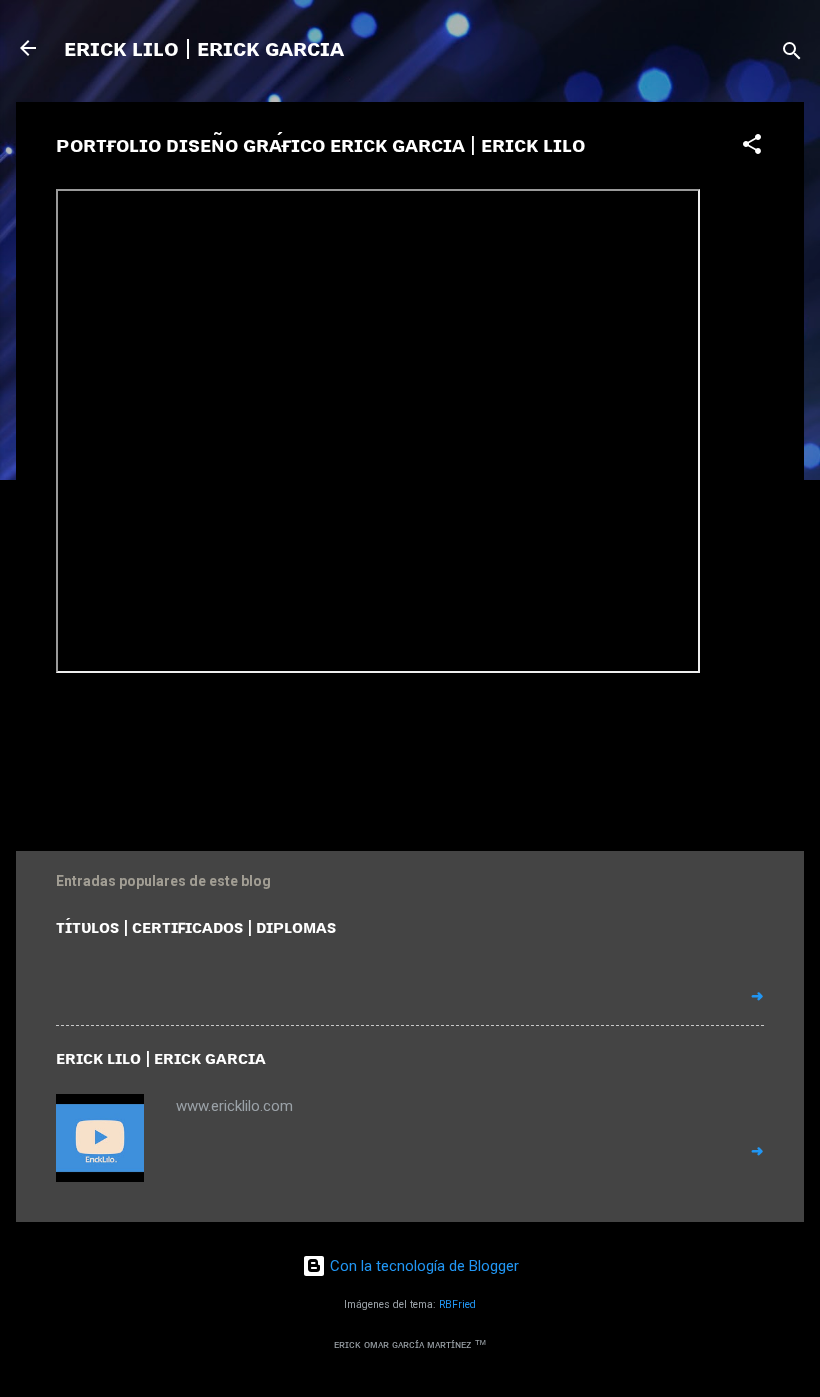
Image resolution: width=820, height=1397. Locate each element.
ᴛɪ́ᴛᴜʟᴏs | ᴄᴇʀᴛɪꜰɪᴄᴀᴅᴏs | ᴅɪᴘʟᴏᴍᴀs (196, 926)
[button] (752, 147)
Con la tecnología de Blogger (422, 1266)
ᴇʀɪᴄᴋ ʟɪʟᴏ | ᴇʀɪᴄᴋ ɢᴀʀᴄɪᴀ (204, 48)
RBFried (457, 1304)
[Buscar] (792, 54)
